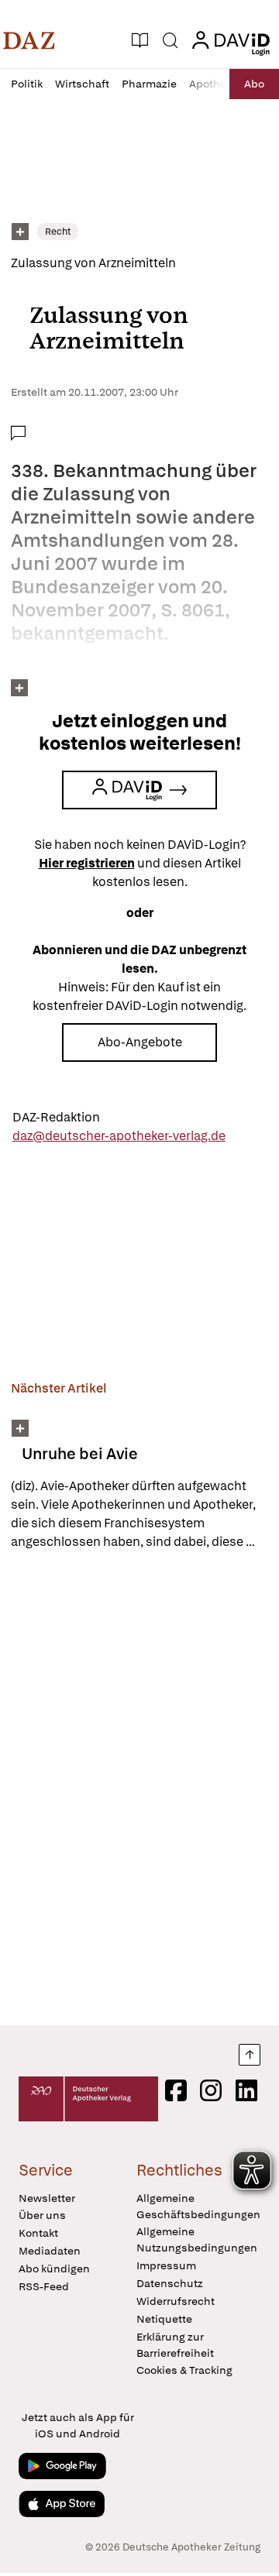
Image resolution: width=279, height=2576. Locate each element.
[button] (29, 40)
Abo (254, 84)
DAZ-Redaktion (56, 1117)
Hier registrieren (87, 863)
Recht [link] (58, 232)
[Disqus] (139, 1788)
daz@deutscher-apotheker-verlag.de (119, 1136)
